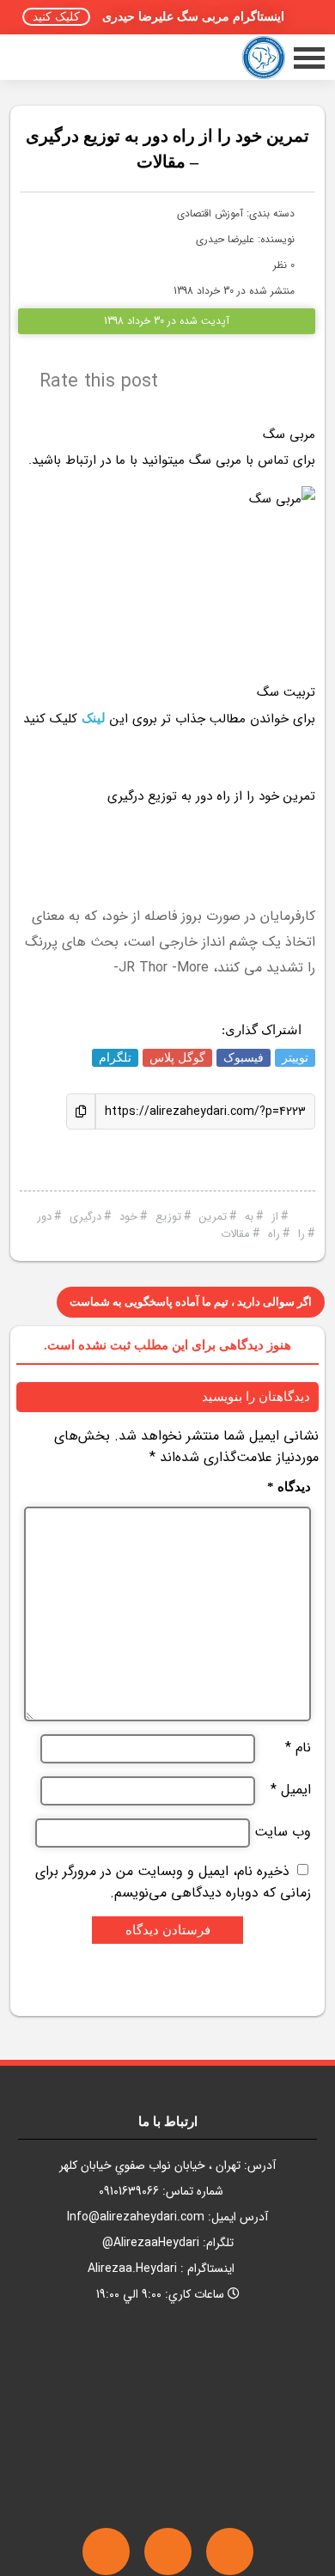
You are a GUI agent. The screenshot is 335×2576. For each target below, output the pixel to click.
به (249, 1217)
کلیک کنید (56, 17)
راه (274, 1234)
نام (298, 1748)
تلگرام (115, 1058)
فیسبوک (244, 1058)
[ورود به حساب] (40, 57)
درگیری (85, 1217)
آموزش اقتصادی (210, 213)
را (301, 1234)
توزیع (168, 1217)
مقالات (235, 1234)
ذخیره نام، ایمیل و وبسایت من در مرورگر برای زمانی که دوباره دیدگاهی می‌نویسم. (173, 1882)
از (275, 1217)
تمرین (213, 1217)
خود (128, 1217)
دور (44, 1217)
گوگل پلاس (177, 1058)
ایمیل (291, 1790)
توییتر (295, 1058)
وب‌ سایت (283, 1832)
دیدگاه (289, 1487)
